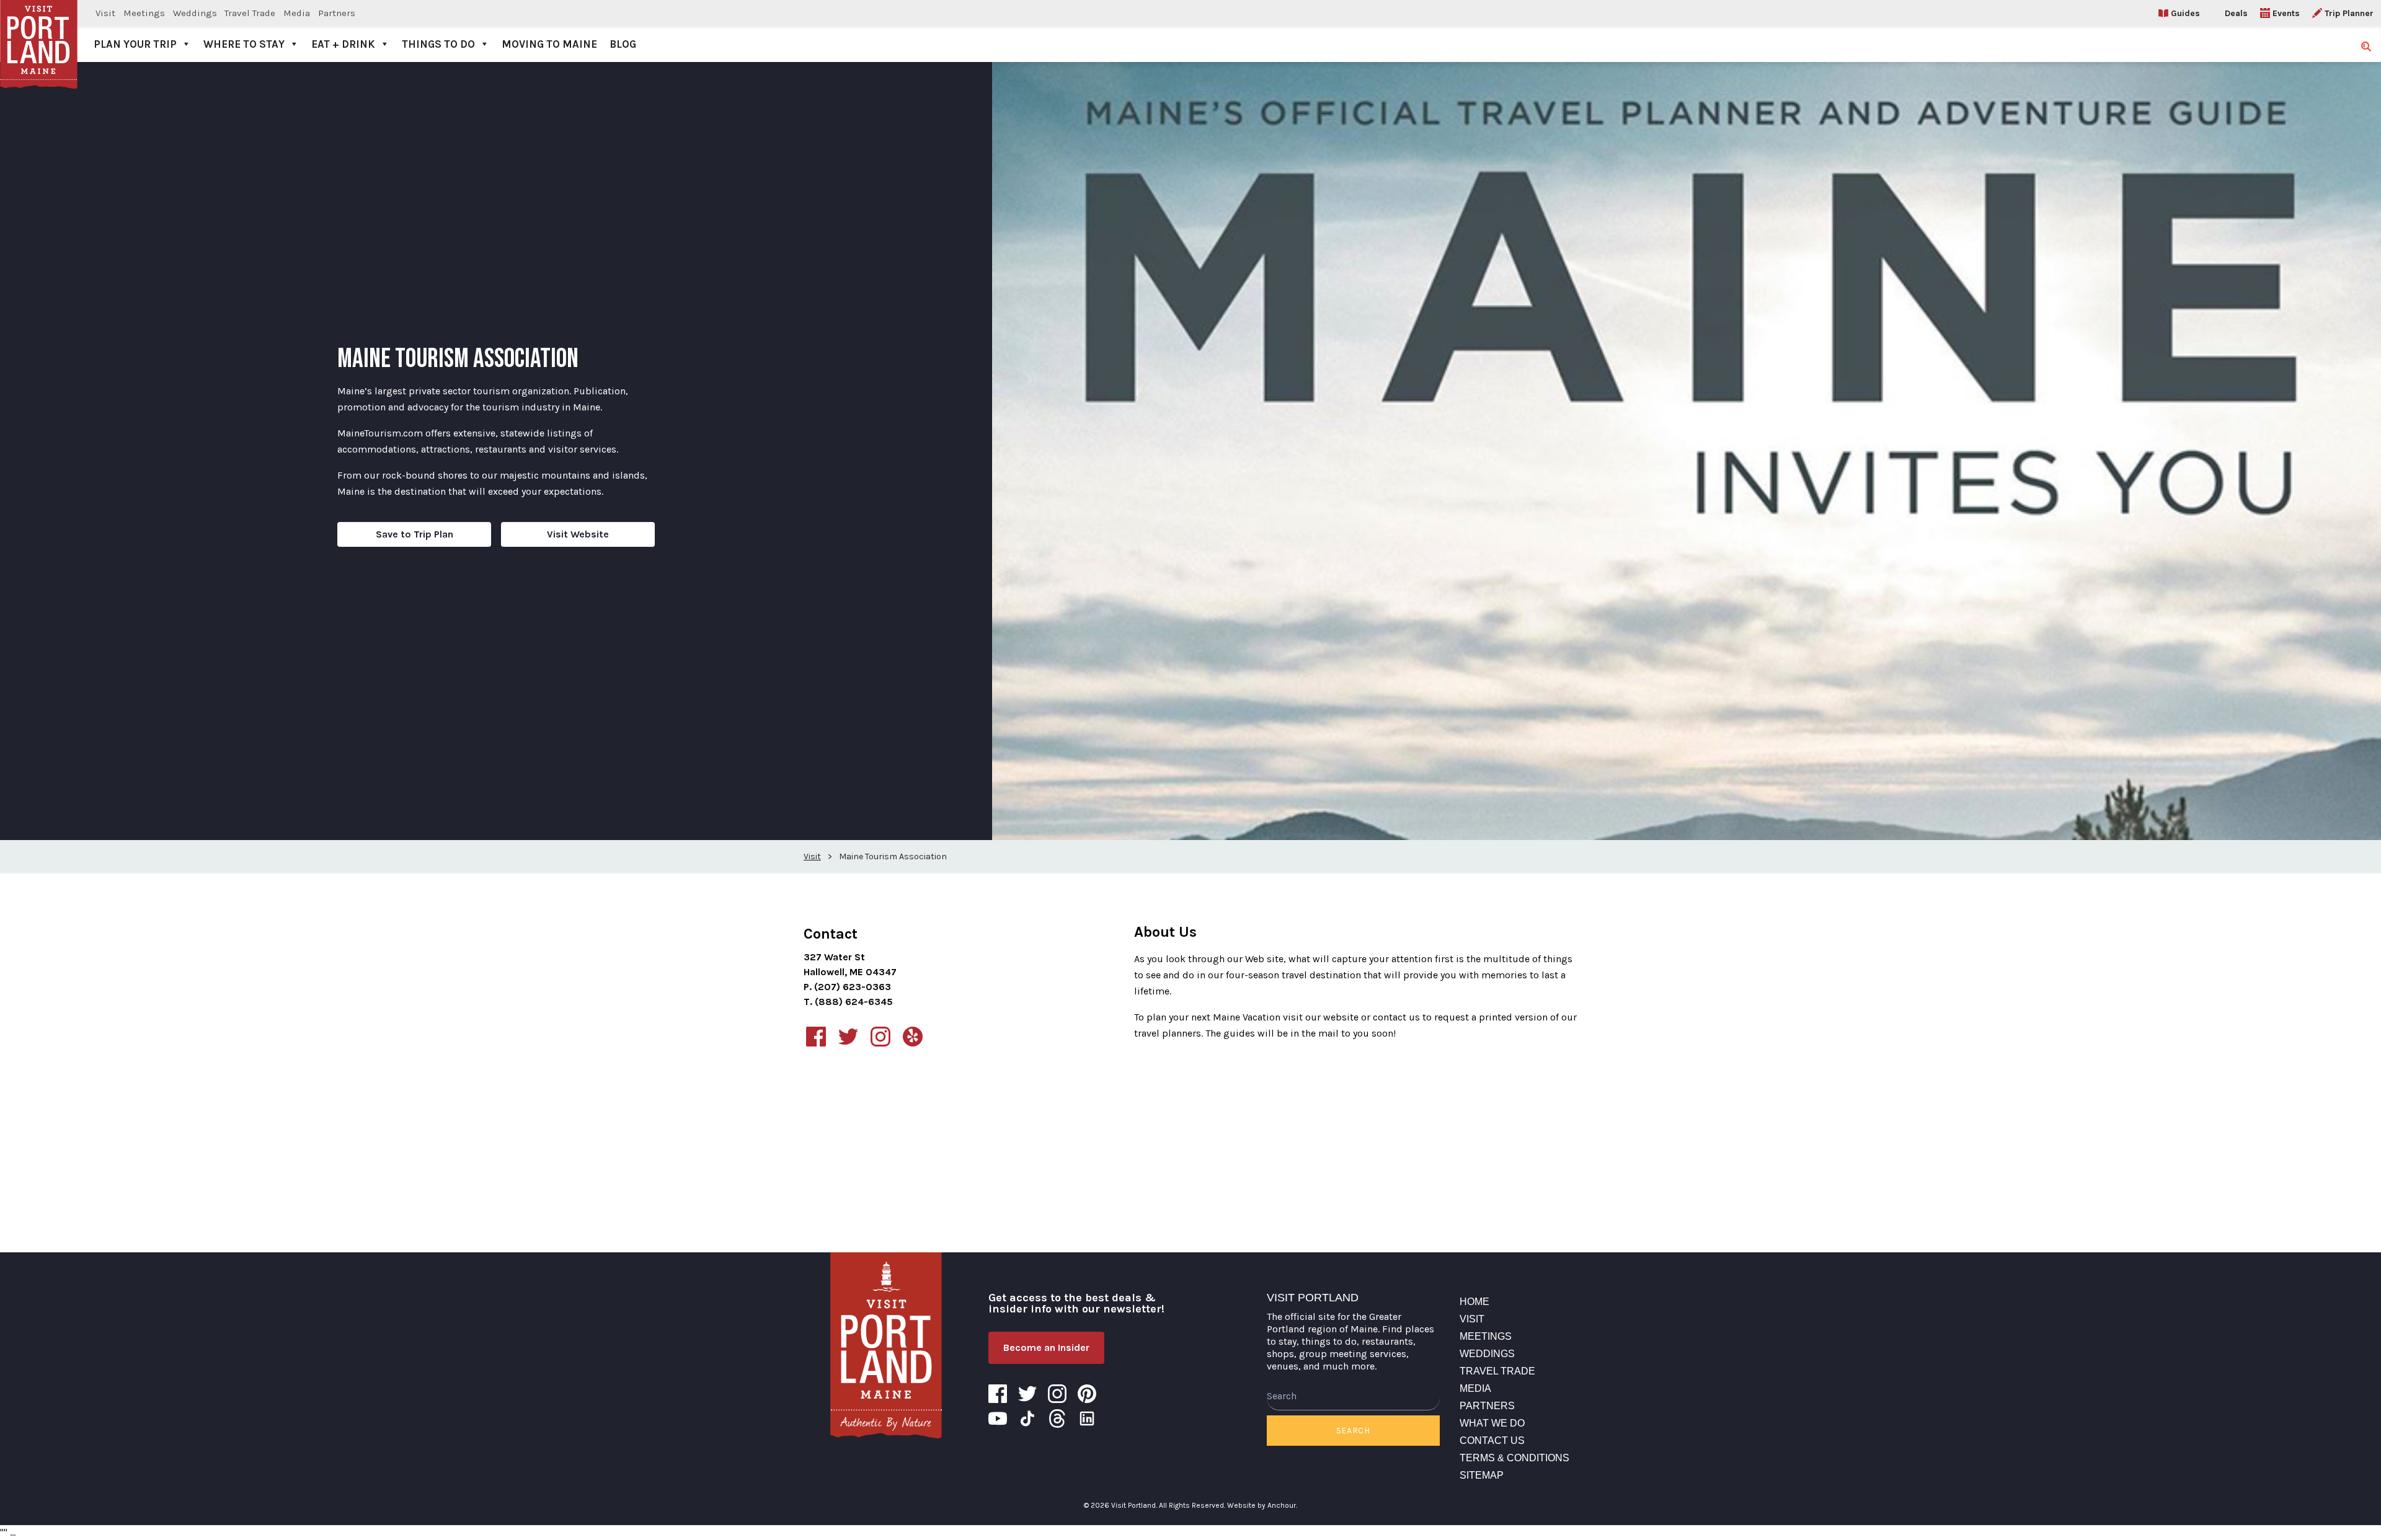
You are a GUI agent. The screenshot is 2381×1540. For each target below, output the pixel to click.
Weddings (195, 13)
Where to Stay (244, 44)
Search (1353, 1431)
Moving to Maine (549, 44)
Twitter (1027, 1394)
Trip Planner (2349, 13)
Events (2286, 13)
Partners (337, 13)
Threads (1057, 1418)
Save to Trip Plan (415, 534)
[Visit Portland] (39, 31)
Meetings (144, 13)
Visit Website (578, 534)
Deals (2236, 13)
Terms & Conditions (1514, 1458)
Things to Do (438, 44)
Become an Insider (1046, 1347)
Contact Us (1492, 1440)
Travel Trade (250, 13)
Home (1474, 1302)
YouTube (998, 1418)
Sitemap (1482, 1475)
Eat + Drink (343, 44)
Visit (105, 13)
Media (297, 13)
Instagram (1057, 1394)
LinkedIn (1087, 1418)
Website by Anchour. (1262, 1505)
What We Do (1492, 1423)
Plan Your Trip (135, 44)
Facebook (998, 1394)
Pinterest (1087, 1394)
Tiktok (1027, 1418)
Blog (623, 44)
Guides (2185, 13)
